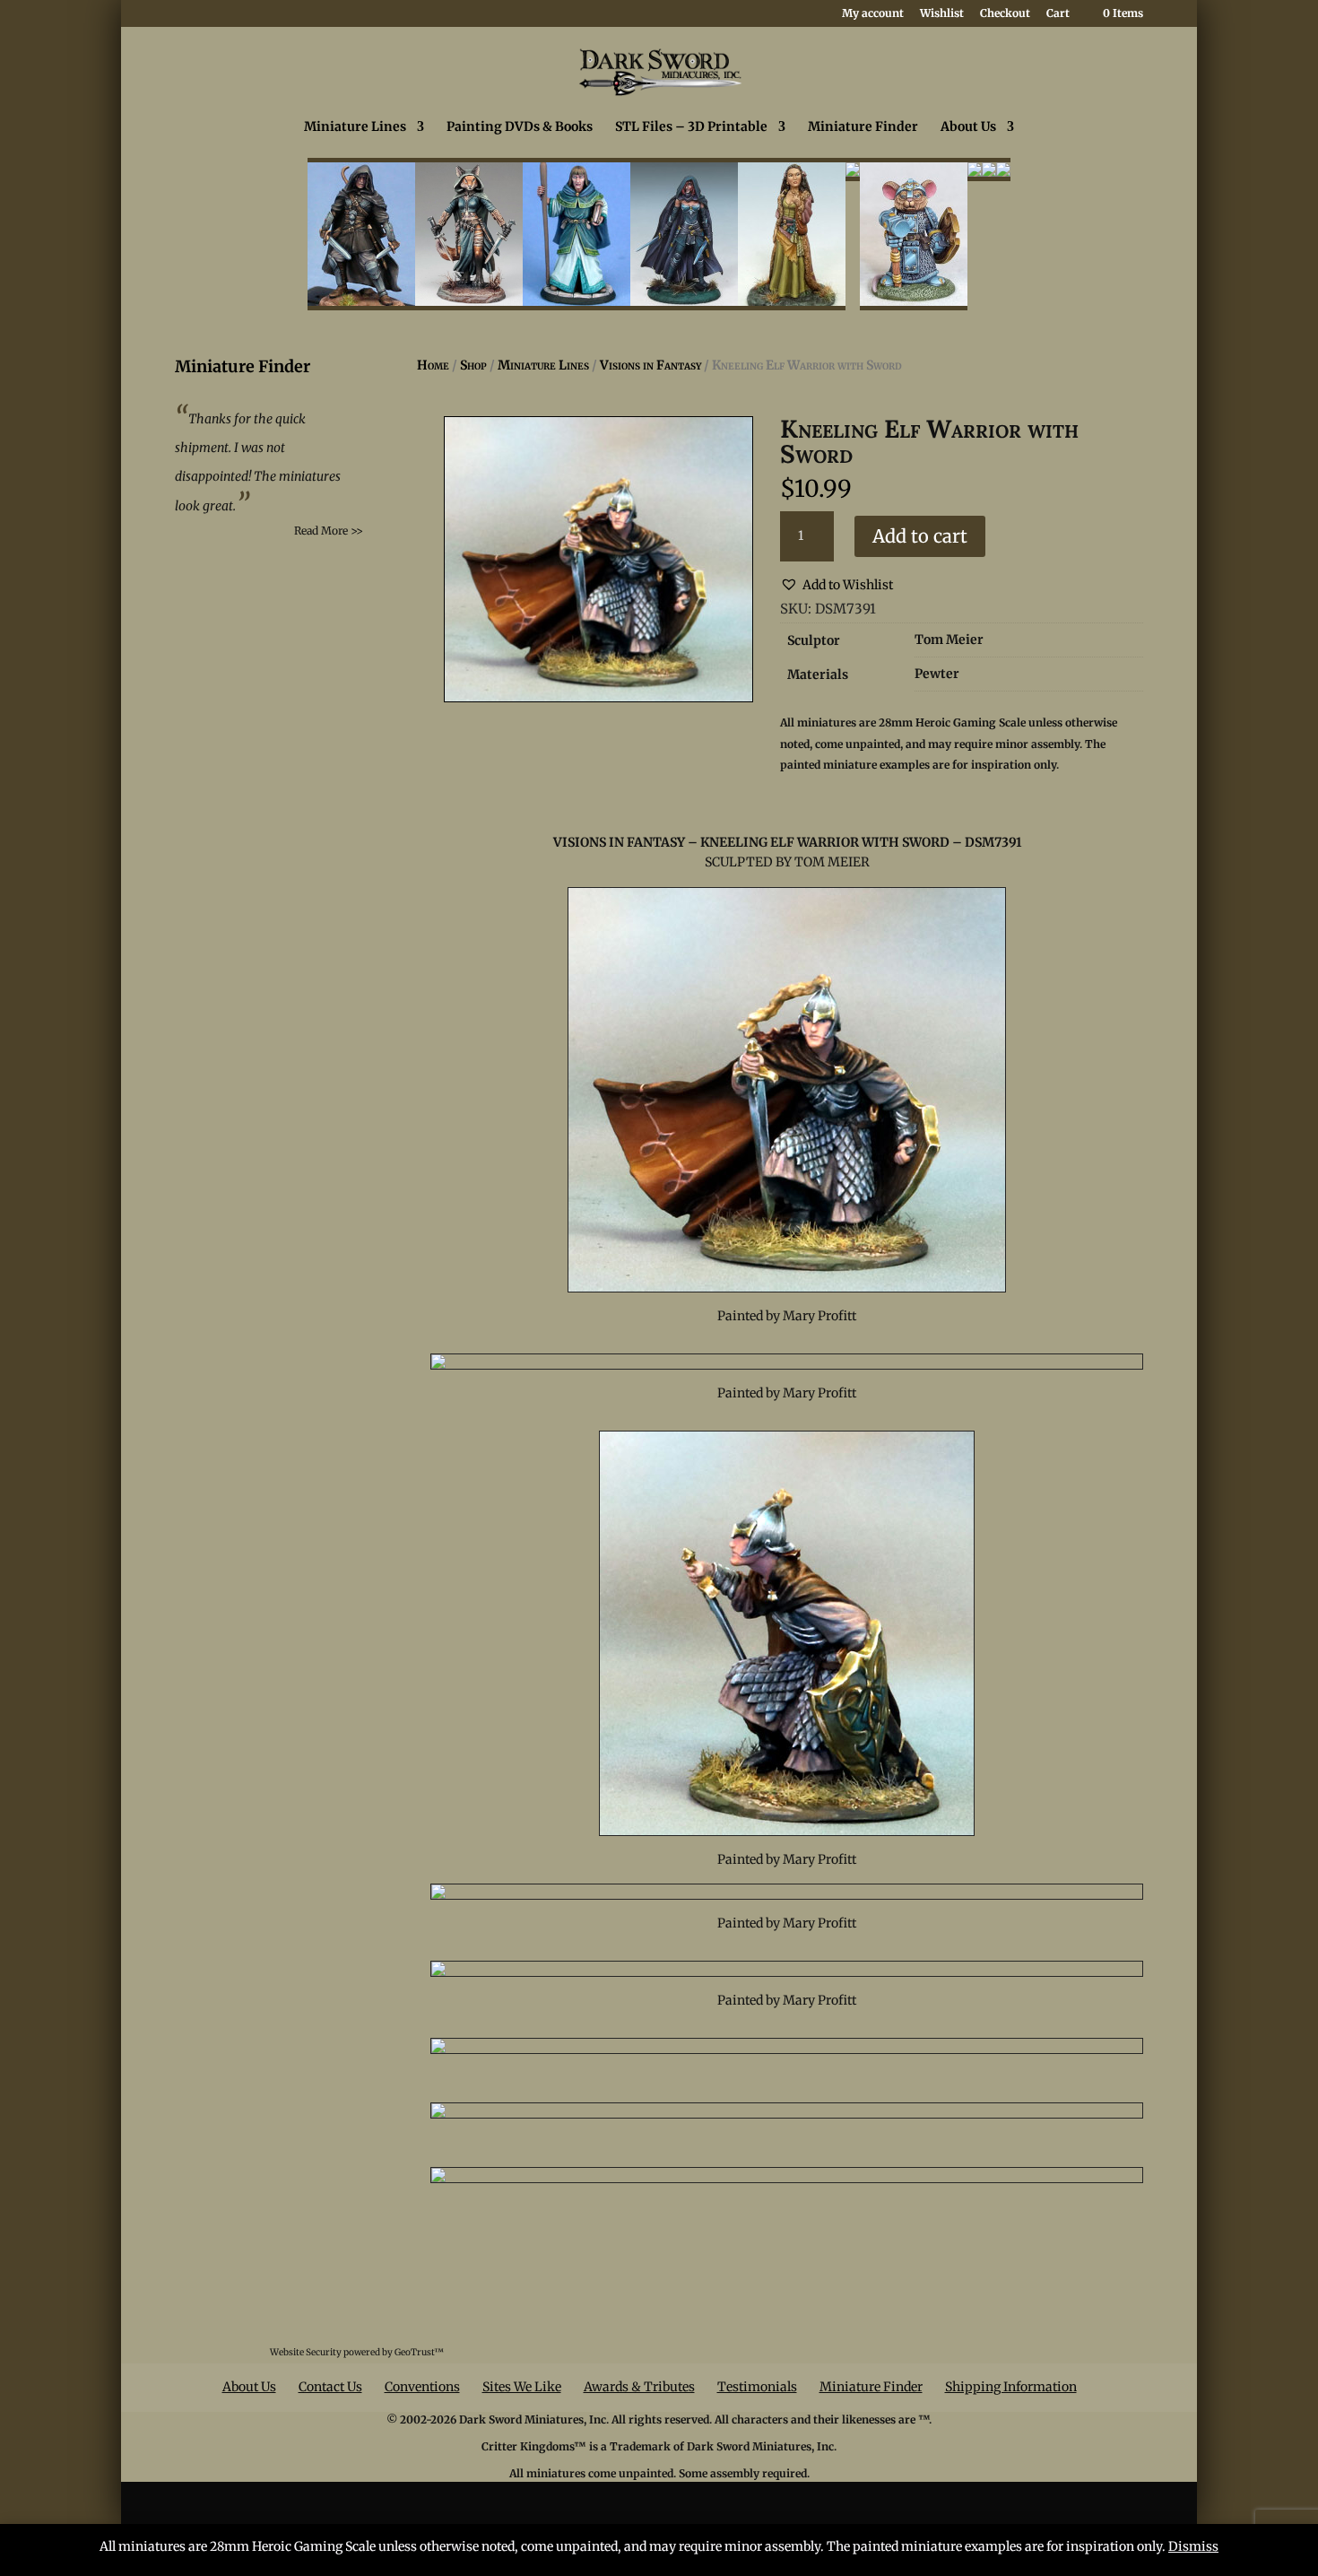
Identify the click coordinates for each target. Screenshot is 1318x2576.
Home (433, 365)
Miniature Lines (355, 127)
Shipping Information (1011, 2387)
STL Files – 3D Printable (691, 127)
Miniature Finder (863, 127)
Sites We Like (522, 2387)
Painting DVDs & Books (520, 127)
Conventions (422, 2387)
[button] (837, 586)
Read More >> (329, 531)
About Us (968, 127)
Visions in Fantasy (650, 365)
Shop (473, 365)
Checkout (1005, 14)
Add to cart (920, 536)
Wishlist (942, 14)
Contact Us (330, 2387)
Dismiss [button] (1193, 2546)
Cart (1058, 14)
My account (873, 14)
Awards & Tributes (639, 2387)
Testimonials (757, 2387)
